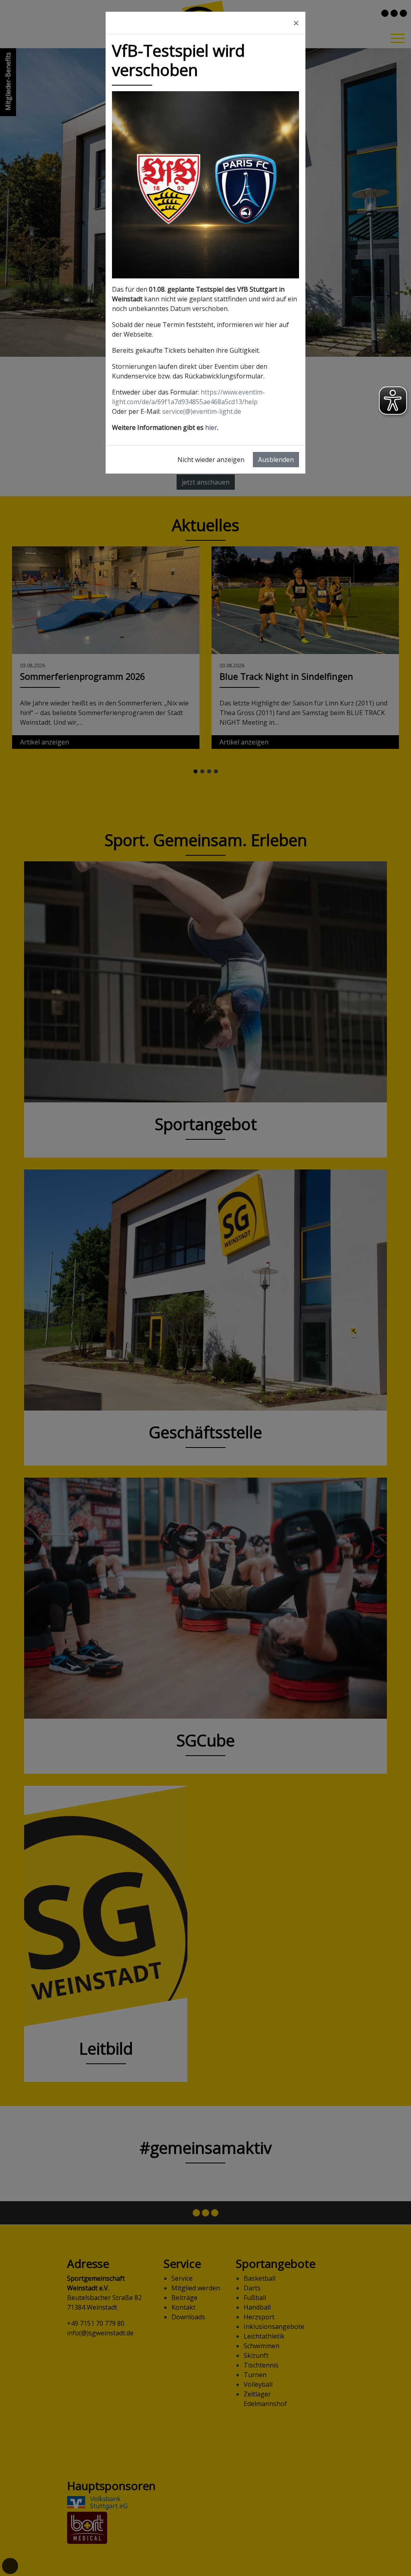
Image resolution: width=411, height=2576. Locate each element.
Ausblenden (276, 460)
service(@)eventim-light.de (202, 411)
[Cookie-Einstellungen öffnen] (10, 2566)
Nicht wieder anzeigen (211, 460)
